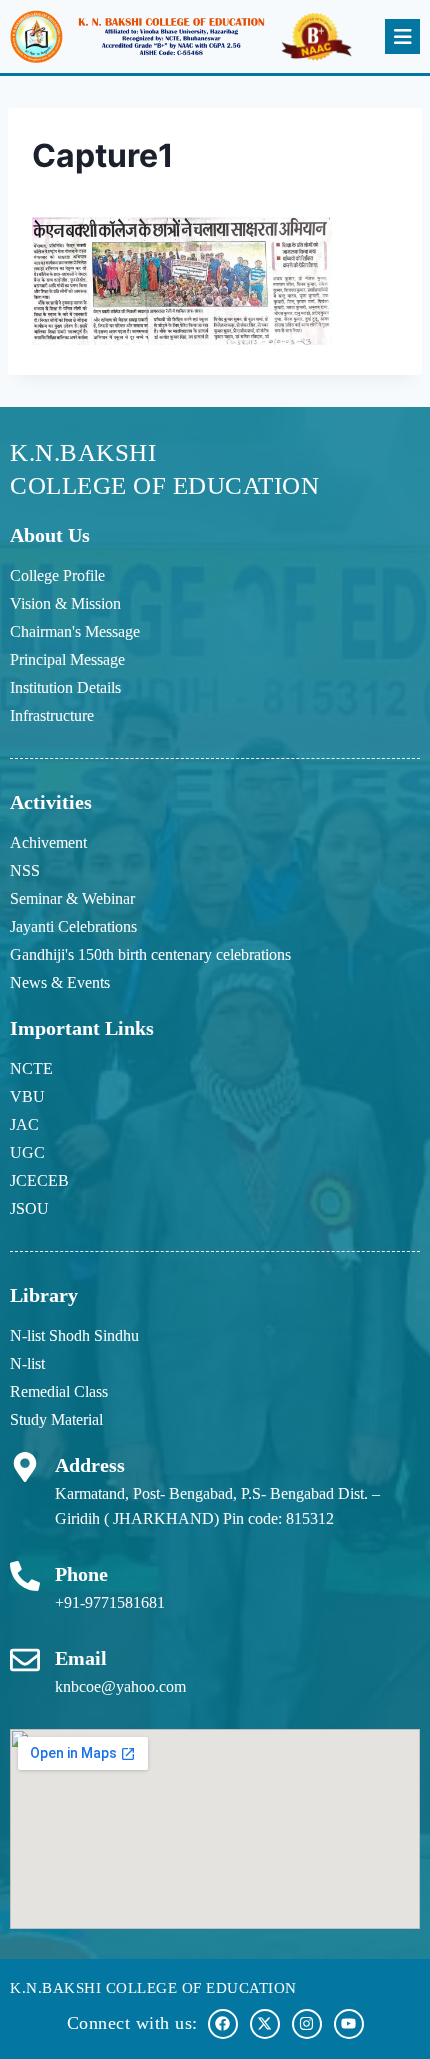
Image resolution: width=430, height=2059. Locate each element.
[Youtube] (349, 2024)
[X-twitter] (265, 2024)
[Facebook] (223, 2024)
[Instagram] (307, 2024)
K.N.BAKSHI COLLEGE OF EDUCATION (153, 1988)
